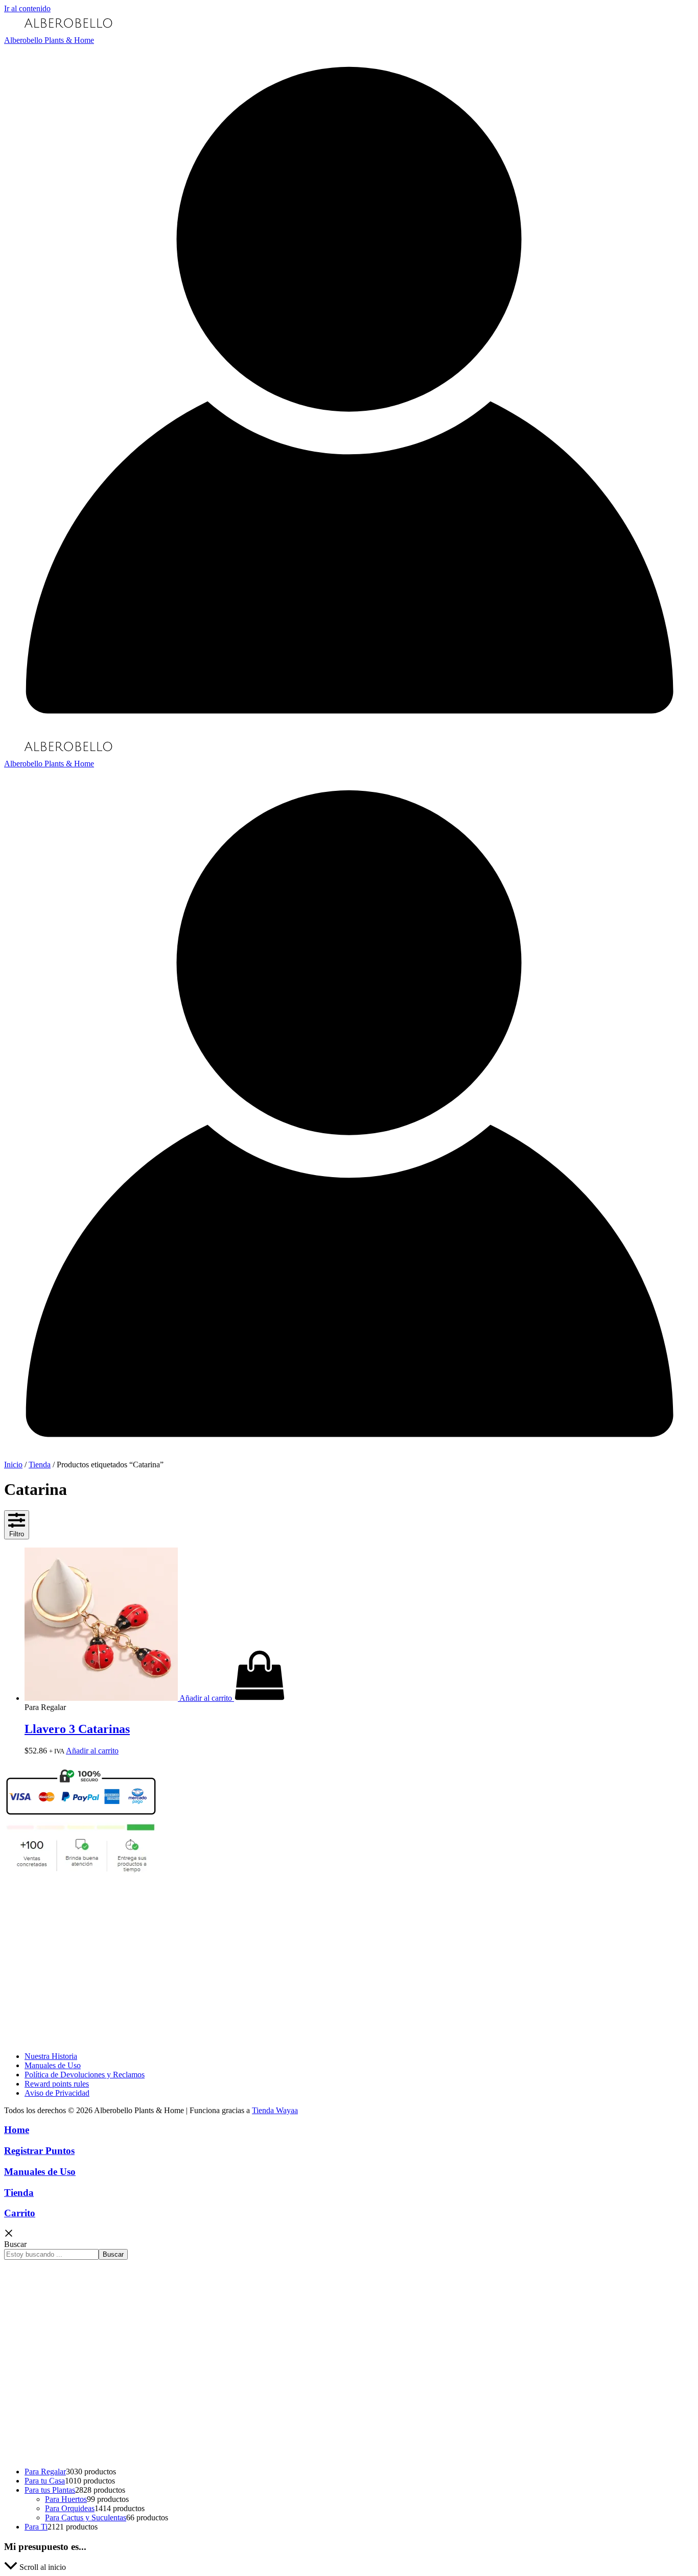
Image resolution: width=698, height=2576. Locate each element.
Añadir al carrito (92, 1751)
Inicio (13, 1465)
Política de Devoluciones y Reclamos (85, 2075)
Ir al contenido (27, 8)
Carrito (20, 2213)
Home (17, 2130)
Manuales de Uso (53, 2065)
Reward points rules (57, 2084)
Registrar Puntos (39, 2151)
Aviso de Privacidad (57, 2093)
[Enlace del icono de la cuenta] (349, 732)
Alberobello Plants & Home (49, 40)
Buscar (15, 2244)
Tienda (40, 1465)
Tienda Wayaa (275, 2110)
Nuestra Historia (51, 2056)
